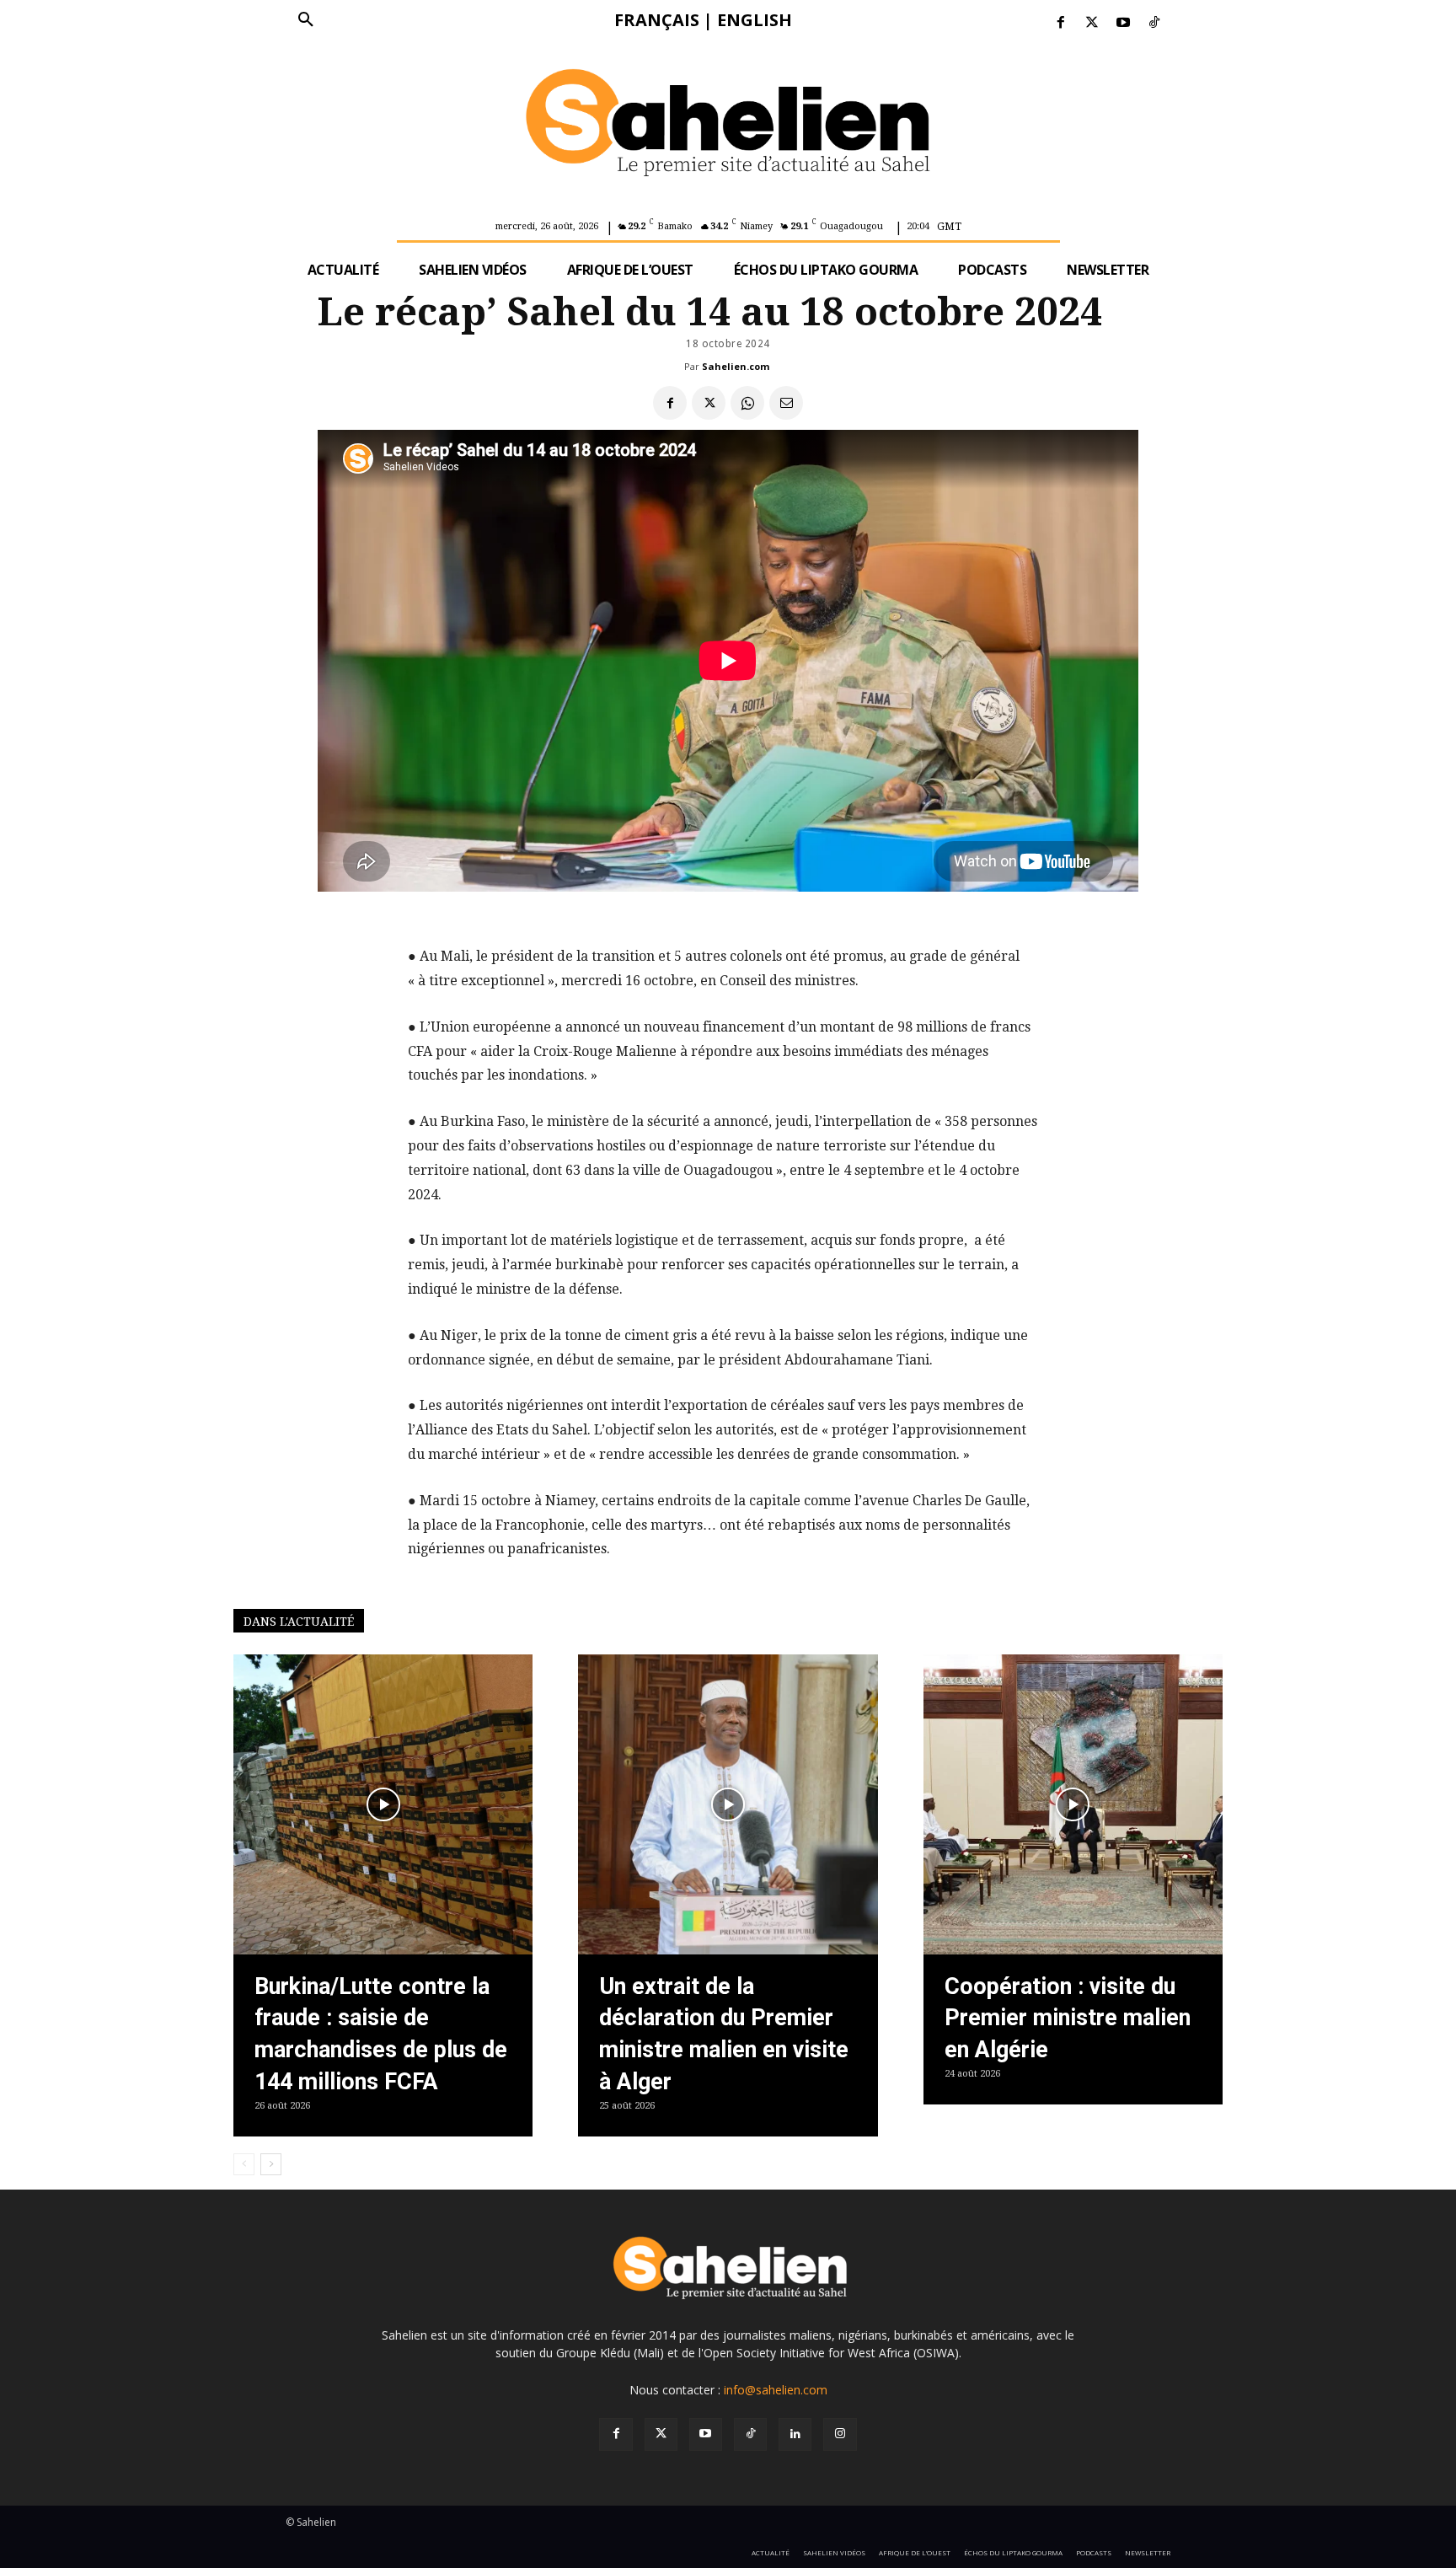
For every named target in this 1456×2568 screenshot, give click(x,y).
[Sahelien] (728, 126)
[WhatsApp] (747, 403)
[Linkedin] (795, 2434)
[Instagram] (840, 2434)
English (755, 20)
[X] (709, 403)
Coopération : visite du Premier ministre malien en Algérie (1068, 2018)
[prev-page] (244, 2164)
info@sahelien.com (776, 2390)
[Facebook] (1060, 23)
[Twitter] (1092, 23)
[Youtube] (1124, 23)
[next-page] (271, 2164)
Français (657, 20)
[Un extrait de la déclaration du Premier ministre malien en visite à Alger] (728, 1804)
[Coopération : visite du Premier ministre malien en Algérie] (1073, 1804)
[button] (306, 20)
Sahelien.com (736, 366)
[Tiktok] (1155, 23)
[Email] (786, 403)
